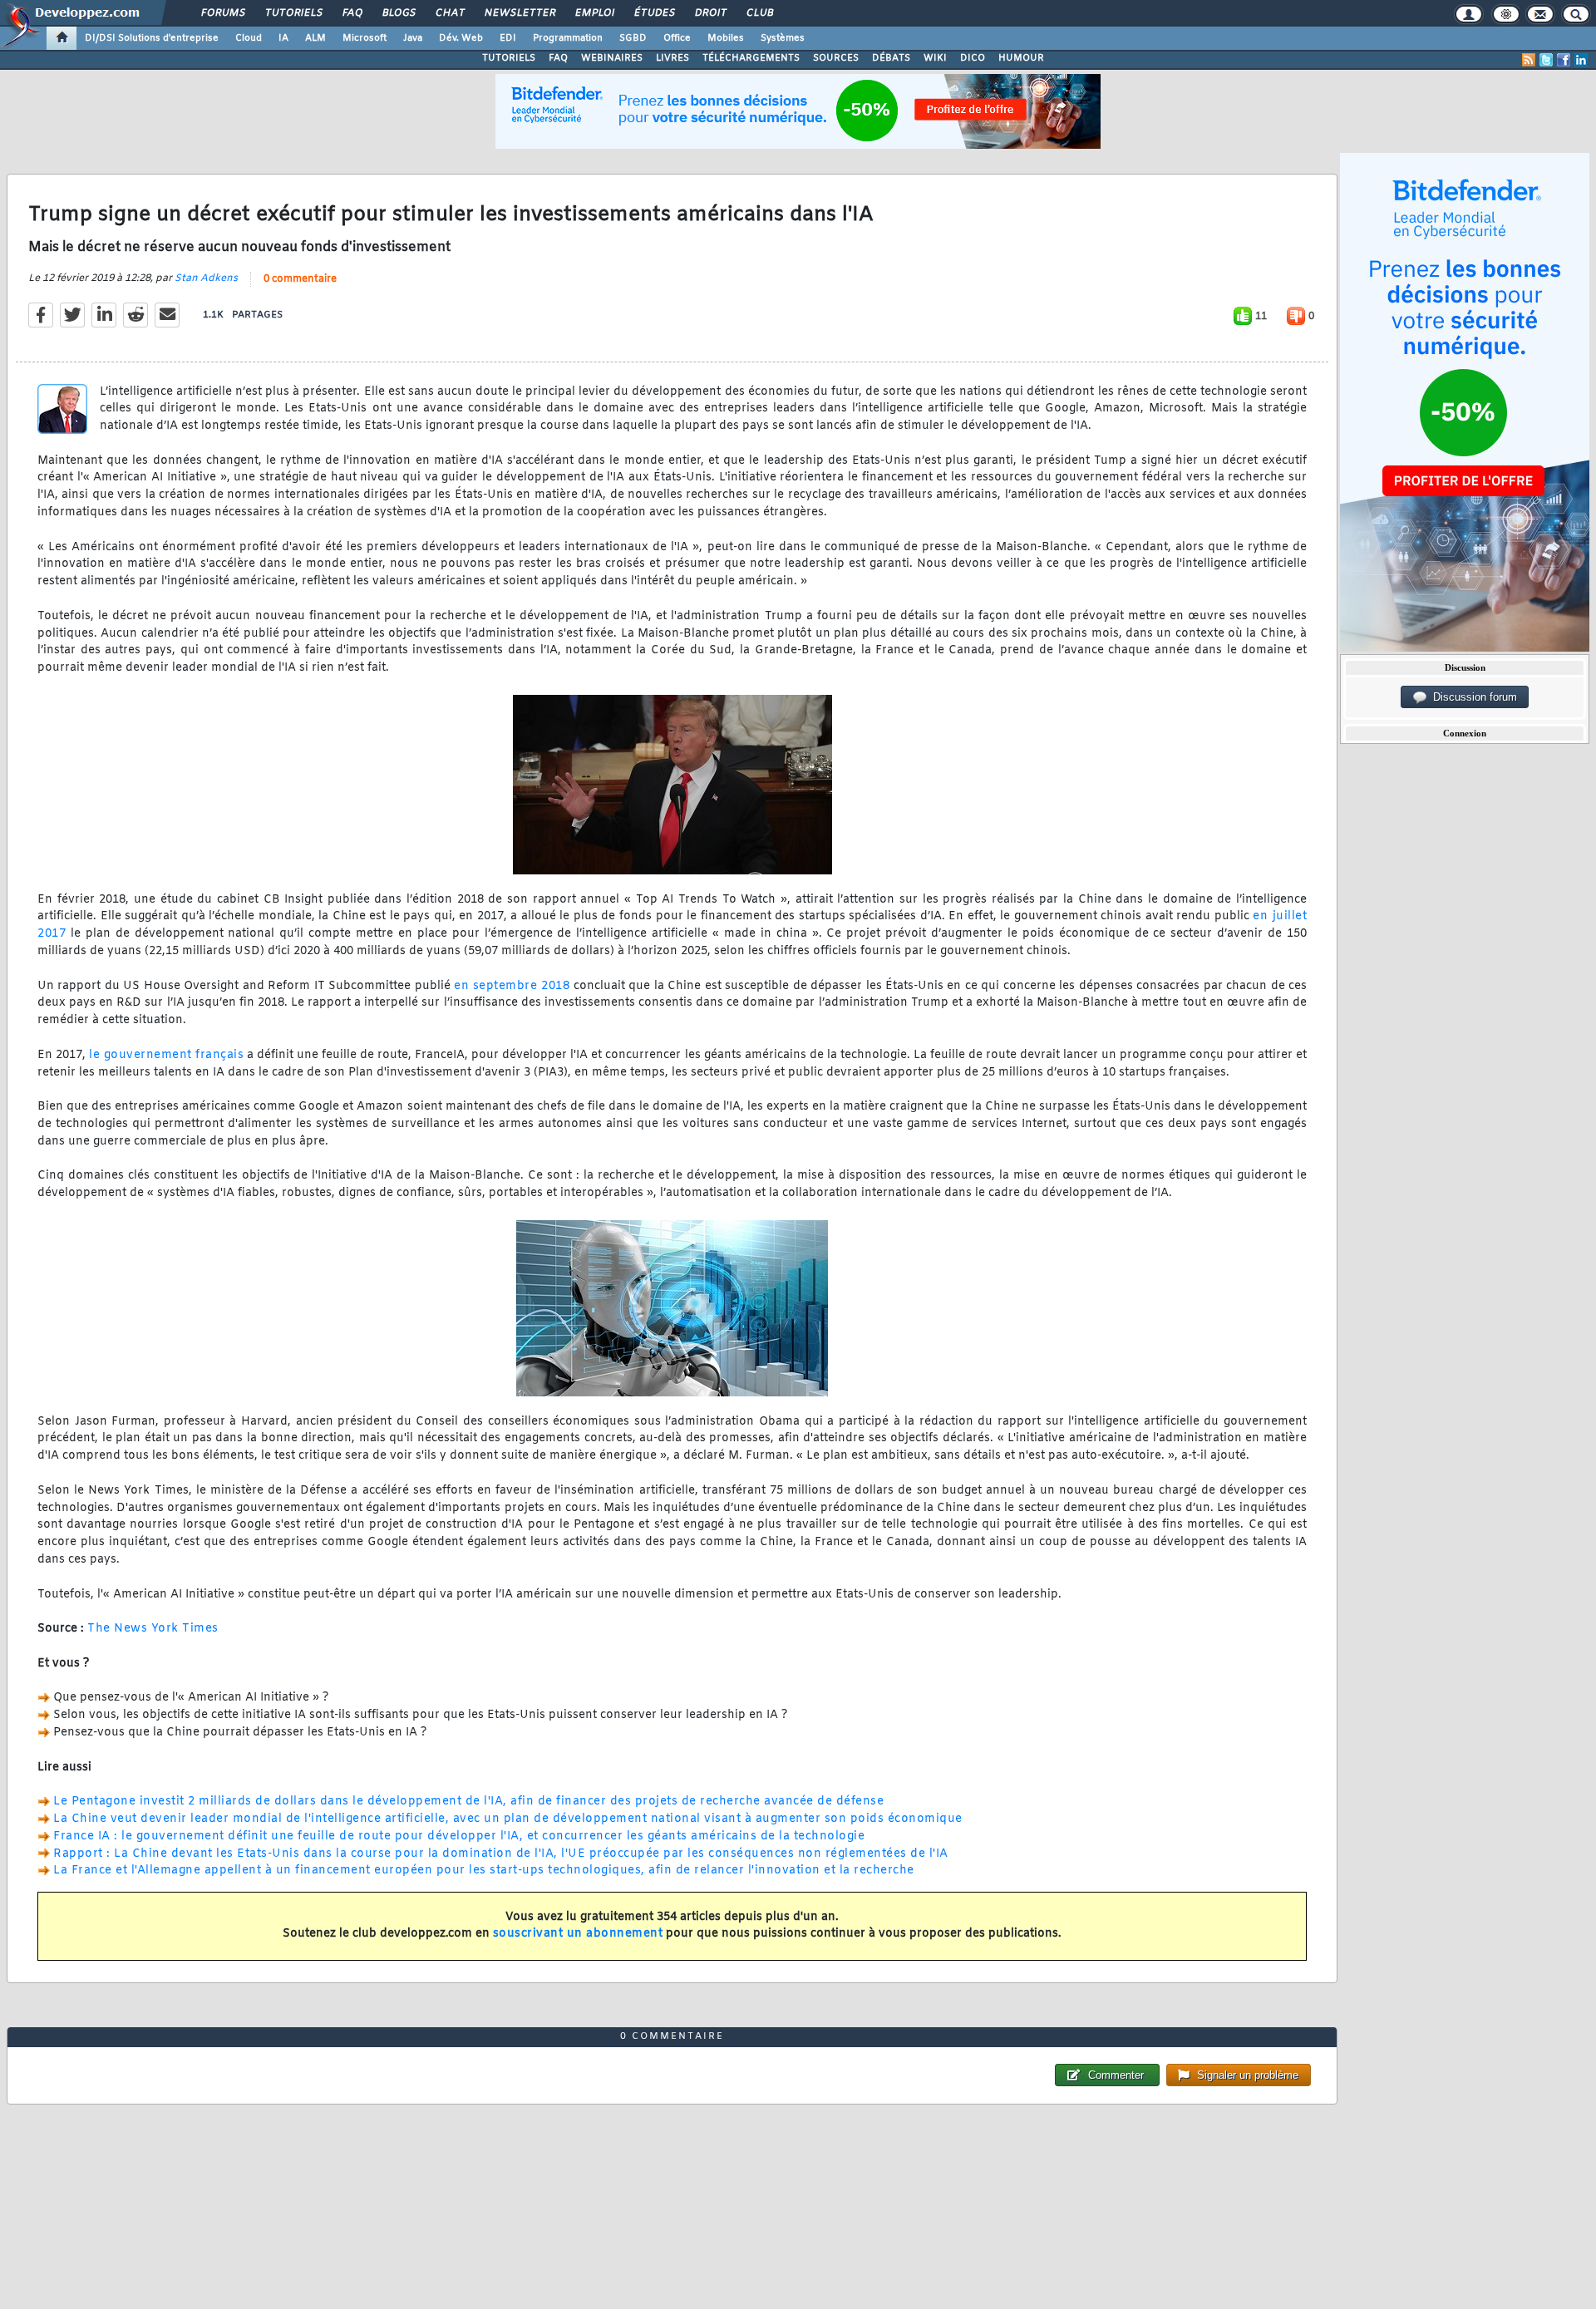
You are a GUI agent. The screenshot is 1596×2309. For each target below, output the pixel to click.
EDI (508, 38)
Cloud (249, 38)
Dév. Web (461, 38)
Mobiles (726, 38)
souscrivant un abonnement (578, 1934)
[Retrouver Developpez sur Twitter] (1546, 60)
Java (413, 38)
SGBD (633, 38)
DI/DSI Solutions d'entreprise (152, 38)
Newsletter (519, 13)
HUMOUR (1021, 58)
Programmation (568, 38)
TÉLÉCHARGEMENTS (751, 58)
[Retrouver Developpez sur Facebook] (1564, 60)
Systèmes (783, 38)
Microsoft (365, 38)
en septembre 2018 (512, 986)
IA (283, 38)
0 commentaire (300, 279)
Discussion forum (1472, 697)
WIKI (935, 58)
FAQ (352, 13)
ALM (315, 38)
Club (759, 13)
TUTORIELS (509, 58)
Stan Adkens (206, 278)
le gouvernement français (166, 1055)
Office (677, 38)
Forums (222, 13)
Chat (449, 13)
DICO (973, 58)
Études (654, 13)
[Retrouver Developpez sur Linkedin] (1581, 60)
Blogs (398, 13)
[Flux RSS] (1529, 60)
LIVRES (672, 58)
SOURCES (836, 58)
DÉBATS (891, 58)
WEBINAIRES (612, 58)
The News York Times (153, 1629)
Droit (710, 13)
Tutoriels (293, 13)
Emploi (594, 13)
